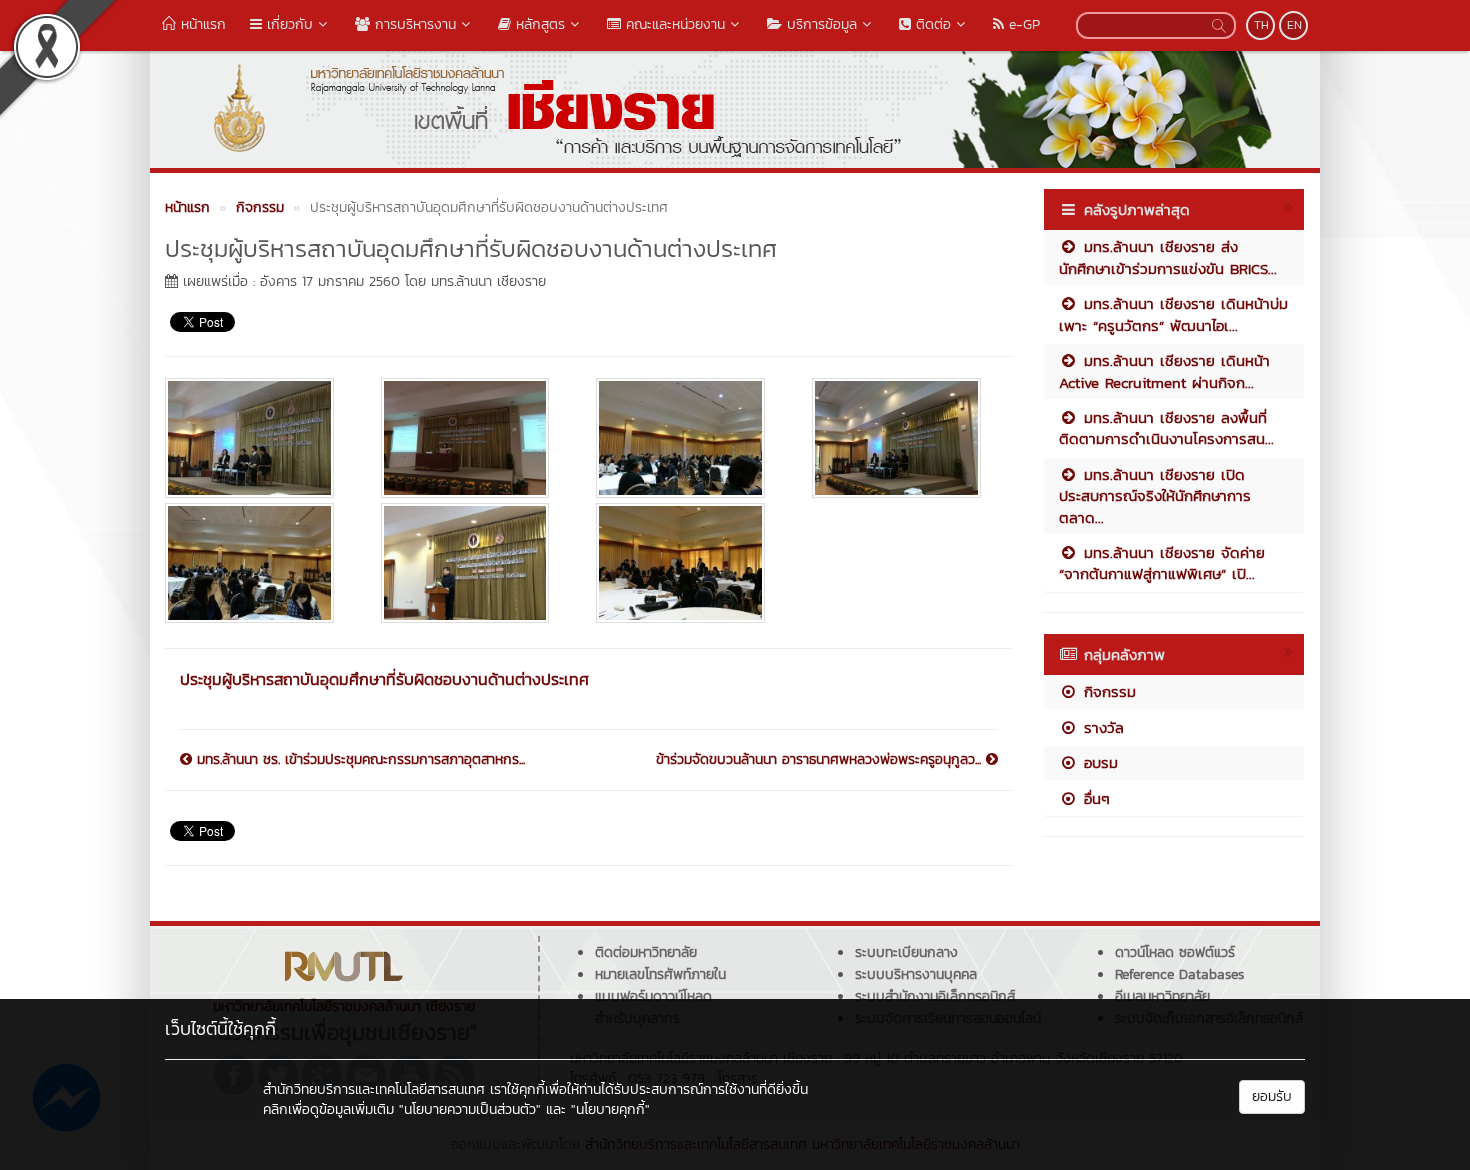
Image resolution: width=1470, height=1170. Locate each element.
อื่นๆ (1094, 798)
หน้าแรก (201, 24)
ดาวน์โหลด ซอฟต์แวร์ (1175, 952)
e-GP (1022, 24)
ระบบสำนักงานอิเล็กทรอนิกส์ (935, 996)
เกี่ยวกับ (287, 24)
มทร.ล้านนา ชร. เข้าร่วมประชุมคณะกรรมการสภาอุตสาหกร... (358, 760)
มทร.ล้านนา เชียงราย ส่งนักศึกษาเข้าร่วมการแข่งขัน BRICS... (1168, 257)
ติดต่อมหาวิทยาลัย (646, 952)
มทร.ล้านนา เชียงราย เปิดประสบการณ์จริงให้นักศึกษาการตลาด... (1155, 496)
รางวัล (1101, 727)
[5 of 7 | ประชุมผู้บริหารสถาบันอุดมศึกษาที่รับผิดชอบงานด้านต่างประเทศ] (258, 563)
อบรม (1098, 762)
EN (1294, 25)
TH (1261, 25)
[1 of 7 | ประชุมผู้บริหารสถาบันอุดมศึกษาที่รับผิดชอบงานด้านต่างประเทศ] (258, 438)
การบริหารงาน (413, 24)
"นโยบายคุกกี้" (610, 1109)
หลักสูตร (538, 24)
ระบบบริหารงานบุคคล (916, 974)
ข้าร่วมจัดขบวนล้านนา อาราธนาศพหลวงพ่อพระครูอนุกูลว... (821, 760)
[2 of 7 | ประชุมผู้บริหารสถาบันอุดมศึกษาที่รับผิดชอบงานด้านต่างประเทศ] (474, 438)
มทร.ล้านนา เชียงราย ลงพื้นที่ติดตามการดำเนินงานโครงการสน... (1166, 428)
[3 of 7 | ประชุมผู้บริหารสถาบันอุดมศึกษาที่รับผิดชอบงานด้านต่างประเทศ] (689, 438)
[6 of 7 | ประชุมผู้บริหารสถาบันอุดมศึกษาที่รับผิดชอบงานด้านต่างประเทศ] (474, 563)
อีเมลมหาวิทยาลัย (1162, 996)
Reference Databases (1179, 974)
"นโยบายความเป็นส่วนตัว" (470, 1109)
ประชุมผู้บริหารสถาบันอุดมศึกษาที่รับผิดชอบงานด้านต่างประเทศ (384, 679)
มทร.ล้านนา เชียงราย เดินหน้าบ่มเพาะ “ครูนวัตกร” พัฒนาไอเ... (1173, 314)
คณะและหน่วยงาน (673, 24)
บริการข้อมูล (819, 24)
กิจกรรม (1107, 691)
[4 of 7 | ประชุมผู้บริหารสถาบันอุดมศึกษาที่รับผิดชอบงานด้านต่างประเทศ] (905, 438)
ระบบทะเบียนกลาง (906, 952)
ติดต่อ (931, 24)
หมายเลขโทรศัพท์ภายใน (660, 974)
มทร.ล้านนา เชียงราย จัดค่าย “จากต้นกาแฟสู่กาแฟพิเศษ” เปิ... (1162, 563)
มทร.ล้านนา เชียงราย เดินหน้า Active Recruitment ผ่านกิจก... (1164, 371)
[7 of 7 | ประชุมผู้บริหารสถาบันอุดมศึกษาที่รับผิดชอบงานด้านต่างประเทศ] (689, 563)
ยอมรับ (1272, 1096)
